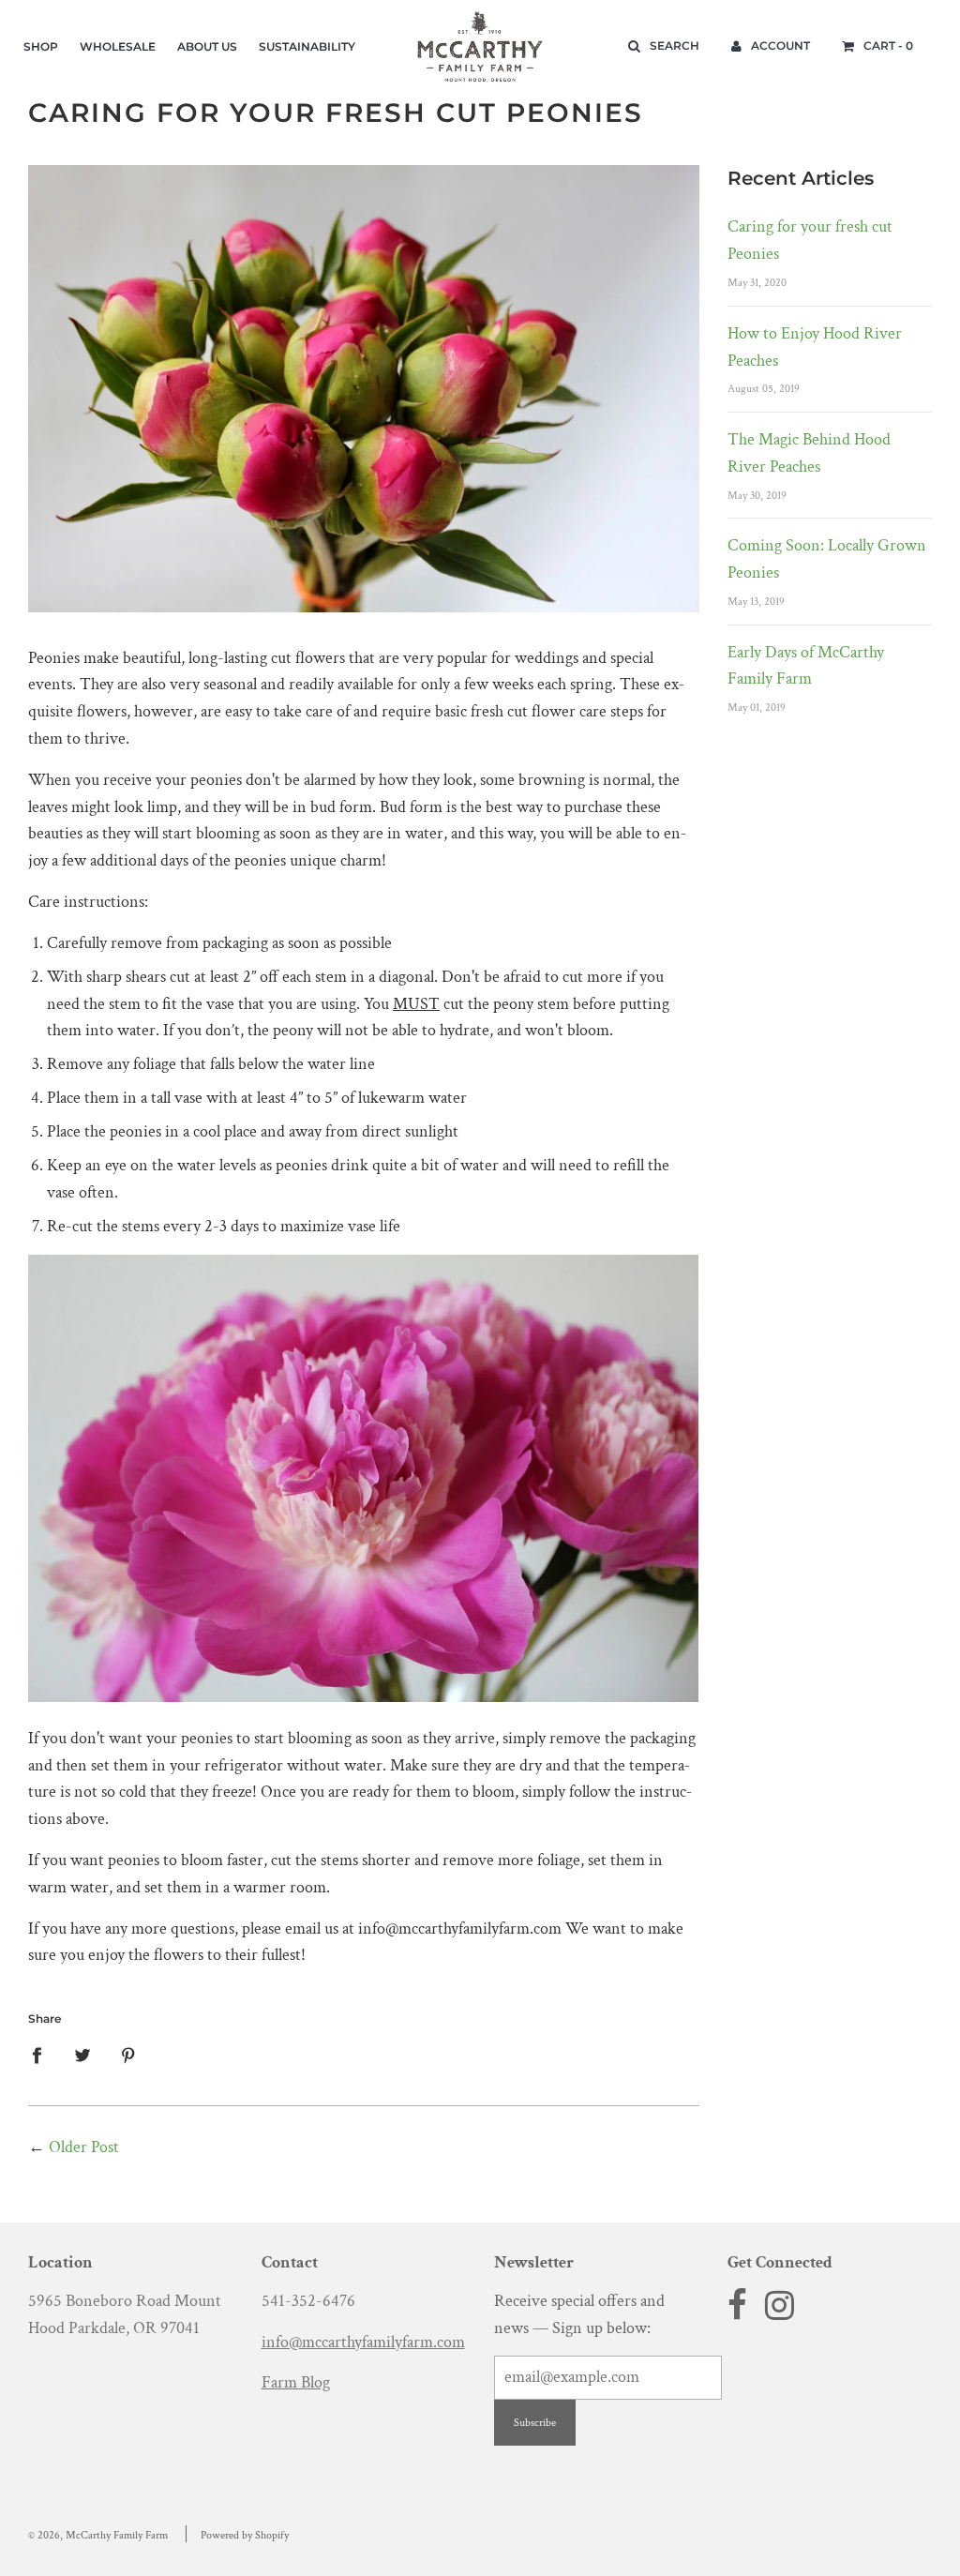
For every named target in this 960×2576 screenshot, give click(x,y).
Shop (41, 46)
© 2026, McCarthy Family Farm (98, 2535)
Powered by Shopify (245, 2535)
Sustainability (307, 46)
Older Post (84, 2147)
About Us (207, 46)
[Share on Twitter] (83, 2055)
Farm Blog (296, 2382)
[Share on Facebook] (43, 2055)
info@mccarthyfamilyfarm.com (363, 2342)
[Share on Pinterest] (129, 2055)
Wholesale (118, 46)
